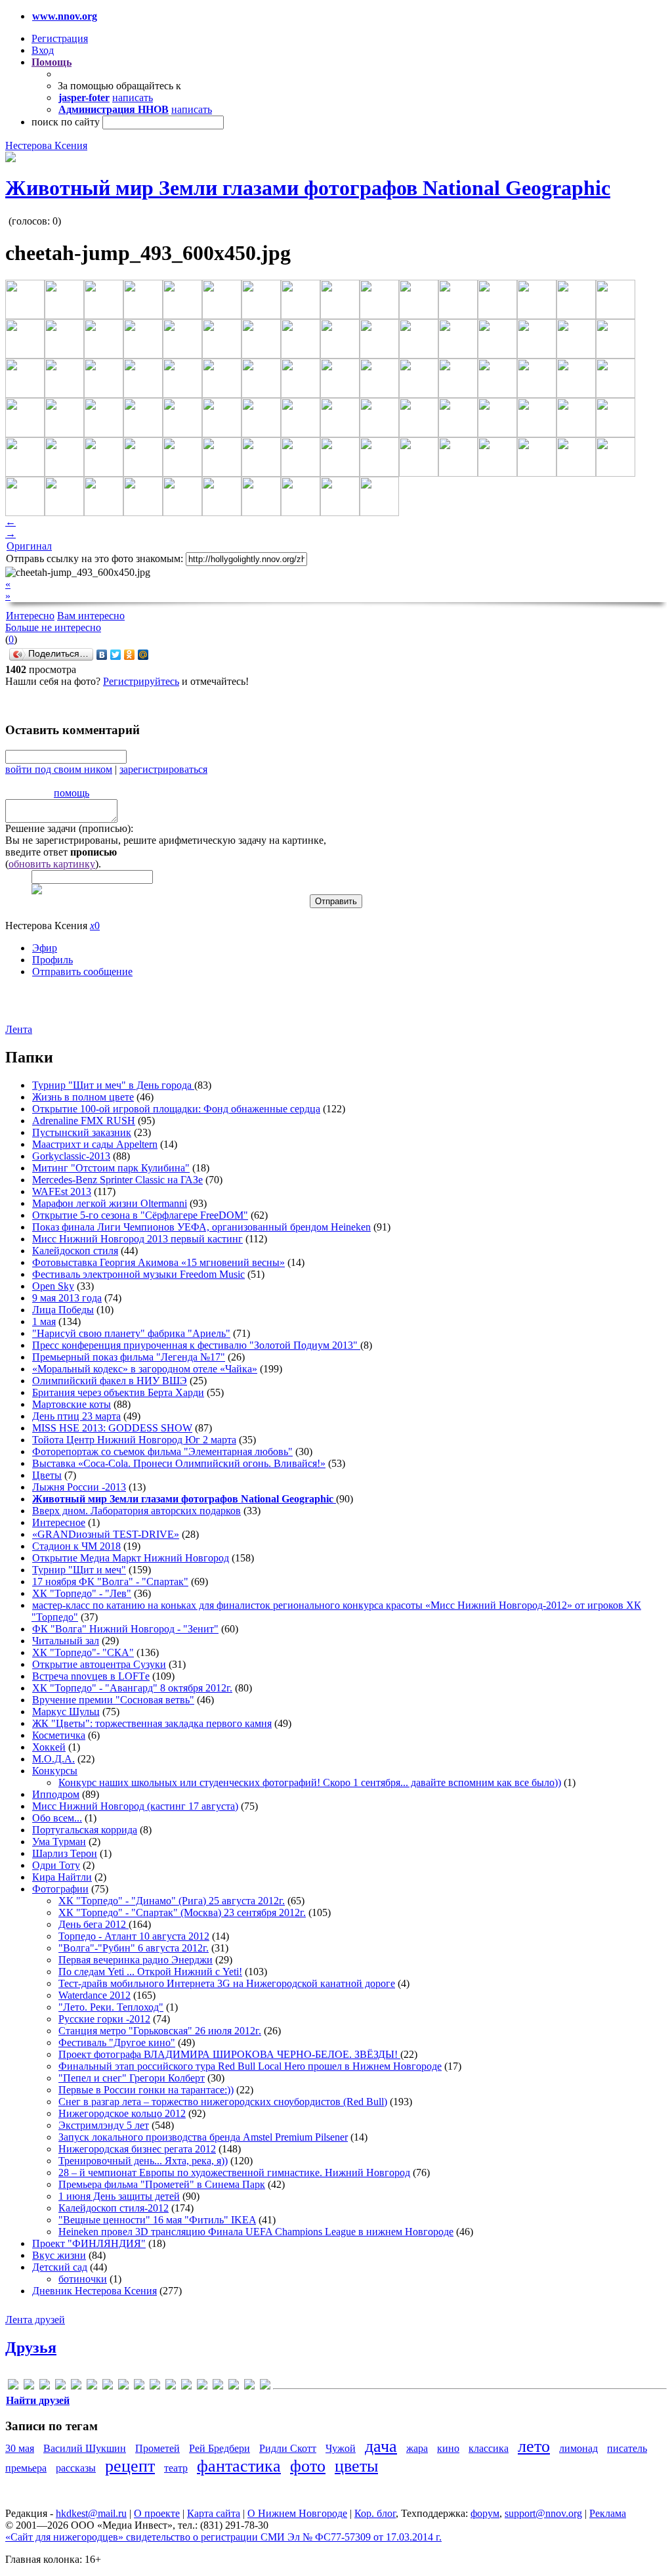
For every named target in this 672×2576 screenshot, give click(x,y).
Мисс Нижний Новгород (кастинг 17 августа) (135, 1806)
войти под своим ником (59, 769)
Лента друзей (35, 2320)
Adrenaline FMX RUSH (84, 1121)
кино (448, 2448)
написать (133, 98)
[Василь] (218, 2387)
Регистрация (60, 38)
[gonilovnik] (92, 2387)
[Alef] (13, 2387)
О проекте (157, 2513)
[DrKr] (60, 2387)
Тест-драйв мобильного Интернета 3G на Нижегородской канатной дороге (227, 1983)
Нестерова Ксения (46, 145)
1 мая (44, 1321)
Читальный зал (66, 1641)
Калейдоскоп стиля (75, 1251)
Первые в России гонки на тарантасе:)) (146, 2090)
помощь (72, 793)
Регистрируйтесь (141, 681)
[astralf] (29, 2387)
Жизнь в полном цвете (83, 1097)
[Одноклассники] (130, 655)
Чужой (341, 2448)
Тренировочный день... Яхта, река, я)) (143, 2161)
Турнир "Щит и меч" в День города (113, 1085)
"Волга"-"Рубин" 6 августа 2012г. (134, 1948)
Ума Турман (59, 1842)
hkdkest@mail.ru (91, 2513)
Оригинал (29, 546)
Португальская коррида (85, 1830)
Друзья (31, 2347)
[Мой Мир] (143, 655)
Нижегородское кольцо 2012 (122, 2113)
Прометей (157, 2448)
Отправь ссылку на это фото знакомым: (94, 558)
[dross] (76, 2387)
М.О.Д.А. (53, 1759)
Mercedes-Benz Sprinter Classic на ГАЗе (117, 1180)
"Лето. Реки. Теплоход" (111, 2007)
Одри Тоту (56, 1865)
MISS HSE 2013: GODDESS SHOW (112, 1428)
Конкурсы (55, 1771)
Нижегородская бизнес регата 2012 (137, 2149)
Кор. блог (375, 2513)
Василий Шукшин (85, 2448)
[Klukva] (139, 2387)
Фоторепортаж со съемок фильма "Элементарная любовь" (162, 1452)
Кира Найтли (62, 1877)
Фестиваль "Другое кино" (117, 2042)
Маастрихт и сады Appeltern (95, 1144)
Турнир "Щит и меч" (79, 1570)
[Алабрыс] (186, 2387)
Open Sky (53, 1286)
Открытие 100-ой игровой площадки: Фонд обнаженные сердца (176, 1109)
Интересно (30, 616)
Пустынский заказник (82, 1132)
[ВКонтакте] (102, 655)
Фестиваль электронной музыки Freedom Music (138, 1274)
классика (489, 2448)
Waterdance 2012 (94, 1995)
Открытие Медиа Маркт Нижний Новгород (131, 1558)
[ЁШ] (265, 2387)
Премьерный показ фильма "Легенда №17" (129, 1357)
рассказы (76, 2468)
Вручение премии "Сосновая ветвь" (113, 1700)
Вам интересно (91, 616)
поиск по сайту (66, 122)
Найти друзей (38, 2400)
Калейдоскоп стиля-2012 (114, 2208)
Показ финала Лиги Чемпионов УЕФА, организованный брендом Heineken (201, 1227)
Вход (43, 50)
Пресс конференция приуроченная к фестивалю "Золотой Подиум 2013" (196, 1345)
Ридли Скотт (288, 2448)
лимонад (578, 2448)
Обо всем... (57, 1818)
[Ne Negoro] (155, 2387)
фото (308, 2466)
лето (534, 2446)
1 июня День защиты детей (119, 2196)
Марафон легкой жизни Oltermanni (110, 1203)
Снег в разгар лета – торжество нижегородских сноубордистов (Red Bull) (223, 2102)
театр (176, 2468)
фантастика (239, 2466)
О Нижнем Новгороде (297, 2513)
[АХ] (202, 2387)
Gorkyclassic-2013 (71, 1156)
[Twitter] (116, 655)
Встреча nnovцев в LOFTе (91, 1676)
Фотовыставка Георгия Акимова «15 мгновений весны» (158, 1262)
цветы (356, 2466)
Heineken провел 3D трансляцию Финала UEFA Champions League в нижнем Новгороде (256, 2232)
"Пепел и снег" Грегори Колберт (132, 2078)
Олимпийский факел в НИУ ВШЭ (110, 1381)
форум (485, 2513)
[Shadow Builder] (171, 2387)
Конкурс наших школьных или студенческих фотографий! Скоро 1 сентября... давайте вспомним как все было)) (310, 1782)
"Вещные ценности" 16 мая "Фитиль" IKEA (157, 2220)
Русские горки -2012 (104, 2019)
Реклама (608, 2513)
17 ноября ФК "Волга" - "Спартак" (110, 1582)
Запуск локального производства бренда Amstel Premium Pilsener (203, 2137)
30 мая (20, 2448)
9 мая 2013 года (67, 1298)
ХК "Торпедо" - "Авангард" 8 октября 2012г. (132, 1688)
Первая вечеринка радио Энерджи (136, 1960)
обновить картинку (52, 864)
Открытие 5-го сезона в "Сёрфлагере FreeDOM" (140, 1215)
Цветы (47, 1475)
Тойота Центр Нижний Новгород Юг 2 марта (134, 1440)
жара (417, 2448)
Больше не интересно (53, 627)
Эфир (45, 948)
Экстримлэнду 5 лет (104, 2125)
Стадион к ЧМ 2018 (76, 1546)
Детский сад (60, 2267)
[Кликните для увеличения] (10, 159)
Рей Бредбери (220, 2448)
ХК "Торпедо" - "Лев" (82, 1593)
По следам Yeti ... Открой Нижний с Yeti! (150, 1972)
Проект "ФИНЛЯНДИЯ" (89, 2243)
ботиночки (83, 2279)
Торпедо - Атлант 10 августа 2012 (134, 1936)
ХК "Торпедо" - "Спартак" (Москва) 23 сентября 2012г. (182, 1912)
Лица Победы (63, 1310)
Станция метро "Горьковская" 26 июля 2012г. (160, 2031)
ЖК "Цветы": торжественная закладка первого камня (152, 1723)
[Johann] (123, 2387)
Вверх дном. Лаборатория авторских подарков (136, 1511)
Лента (19, 1029)
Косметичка (59, 1735)
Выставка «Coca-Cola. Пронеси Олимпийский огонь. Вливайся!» (179, 1463)
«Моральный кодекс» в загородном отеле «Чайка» (145, 1369)
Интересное (59, 1522)
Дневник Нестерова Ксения (94, 2291)
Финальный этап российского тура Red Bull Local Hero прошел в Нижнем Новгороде (250, 2066)
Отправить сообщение (82, 971)
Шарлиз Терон (65, 1853)
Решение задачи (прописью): (69, 828)
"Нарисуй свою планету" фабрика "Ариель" (131, 1333)
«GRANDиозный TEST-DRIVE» (106, 1534)
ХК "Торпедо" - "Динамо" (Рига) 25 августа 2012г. (172, 1901)
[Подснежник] (234, 2387)
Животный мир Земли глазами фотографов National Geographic (308, 188)
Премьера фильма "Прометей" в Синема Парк (162, 2184)
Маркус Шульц (66, 1712)
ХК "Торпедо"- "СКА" (83, 1652)
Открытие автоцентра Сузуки (99, 1664)
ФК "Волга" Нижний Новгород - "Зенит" (125, 1629)
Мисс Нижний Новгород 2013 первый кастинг (137, 1239)
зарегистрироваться (163, 769)
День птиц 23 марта (76, 1416)
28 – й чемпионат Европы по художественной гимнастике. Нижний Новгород (234, 2172)
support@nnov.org (543, 2513)
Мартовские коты (72, 1404)
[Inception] (108, 2387)
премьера (26, 2468)
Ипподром (56, 1794)
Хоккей (49, 1747)
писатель (627, 2448)
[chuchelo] (45, 2387)
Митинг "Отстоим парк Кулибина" (111, 1168)
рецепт (130, 2466)
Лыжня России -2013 (79, 1487)
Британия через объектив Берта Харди (118, 1392)
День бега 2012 (94, 1924)
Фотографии (60, 1889)
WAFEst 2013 (62, 1191)
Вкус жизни (59, 2255)
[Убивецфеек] (249, 2387)
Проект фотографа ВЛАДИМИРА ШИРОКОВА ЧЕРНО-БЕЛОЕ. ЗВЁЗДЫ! (229, 2054)
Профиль (52, 960)
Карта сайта (214, 2513)
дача (381, 2446)
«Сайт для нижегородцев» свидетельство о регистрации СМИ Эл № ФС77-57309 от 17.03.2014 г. (223, 2537)
